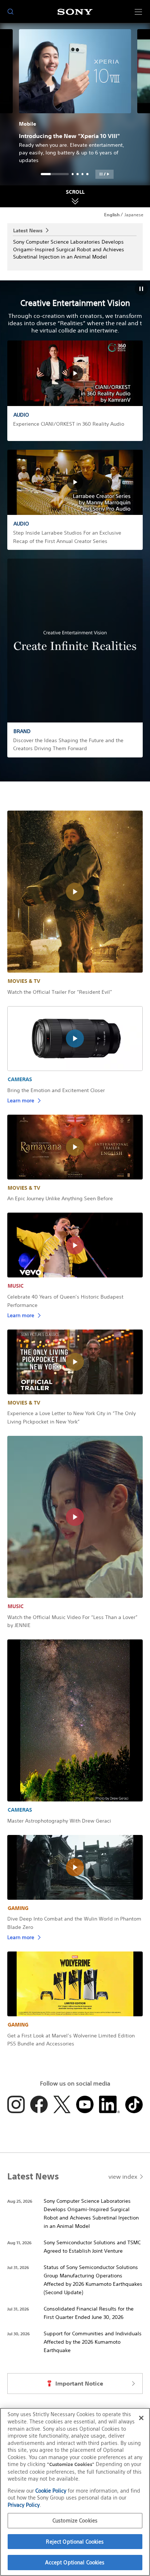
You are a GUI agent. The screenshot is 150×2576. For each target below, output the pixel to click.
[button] (104, 174)
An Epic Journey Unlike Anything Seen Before (60, 1198)
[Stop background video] (141, 289)
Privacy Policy (24, 2505)
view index (123, 2177)
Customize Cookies (75, 2520)
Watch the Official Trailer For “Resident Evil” (60, 992)
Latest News (28, 230)
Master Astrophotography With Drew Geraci (59, 1821)
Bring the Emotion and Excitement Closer (56, 1090)
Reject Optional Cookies (75, 2542)
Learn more (21, 1100)
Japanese (134, 215)
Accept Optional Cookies (75, 2562)
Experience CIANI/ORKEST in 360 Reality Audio (69, 424)
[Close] (141, 2418)
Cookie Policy (51, 2491)
